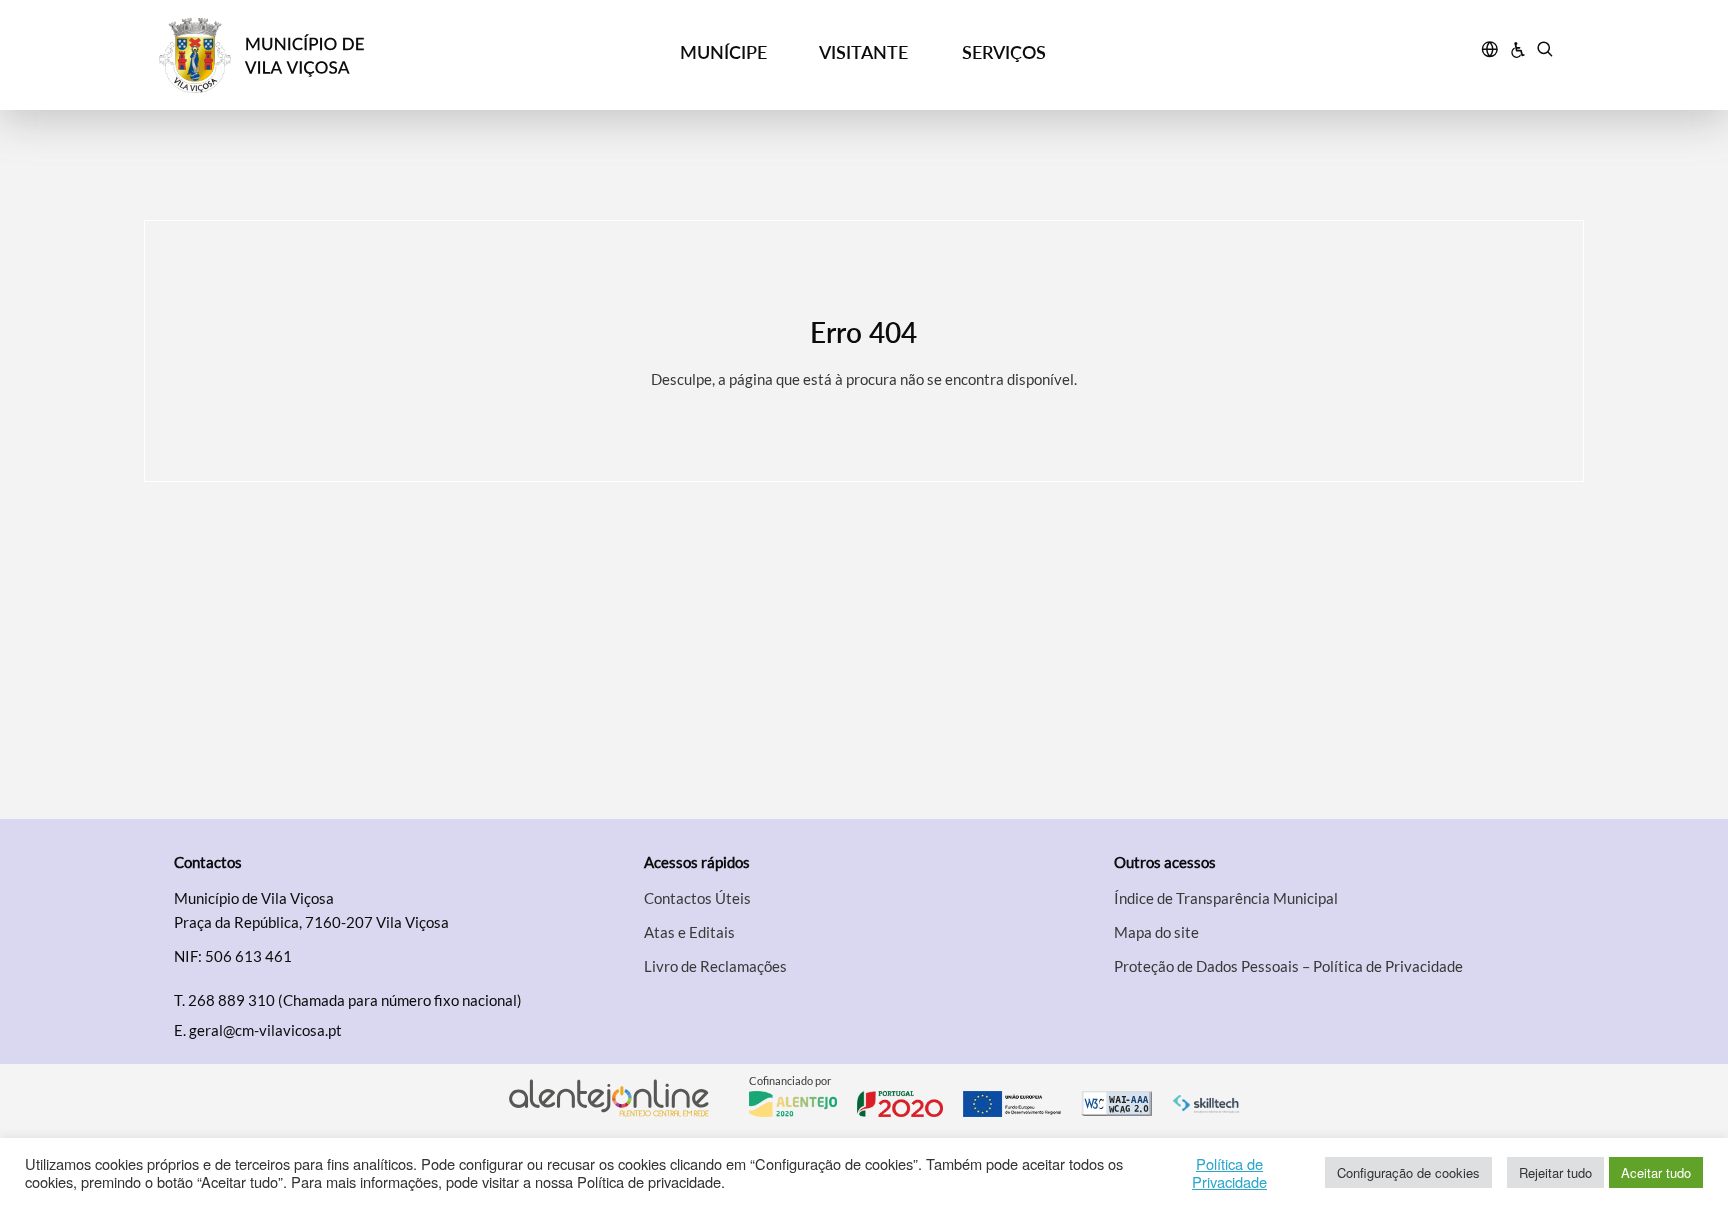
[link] (335, 55)
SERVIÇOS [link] (1004, 52)
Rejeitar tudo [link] (1555, 1172)
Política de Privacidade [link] (1229, 1173)
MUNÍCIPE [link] (723, 52)
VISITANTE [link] (863, 52)
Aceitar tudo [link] (1656, 1172)
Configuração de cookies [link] (1408, 1172)
